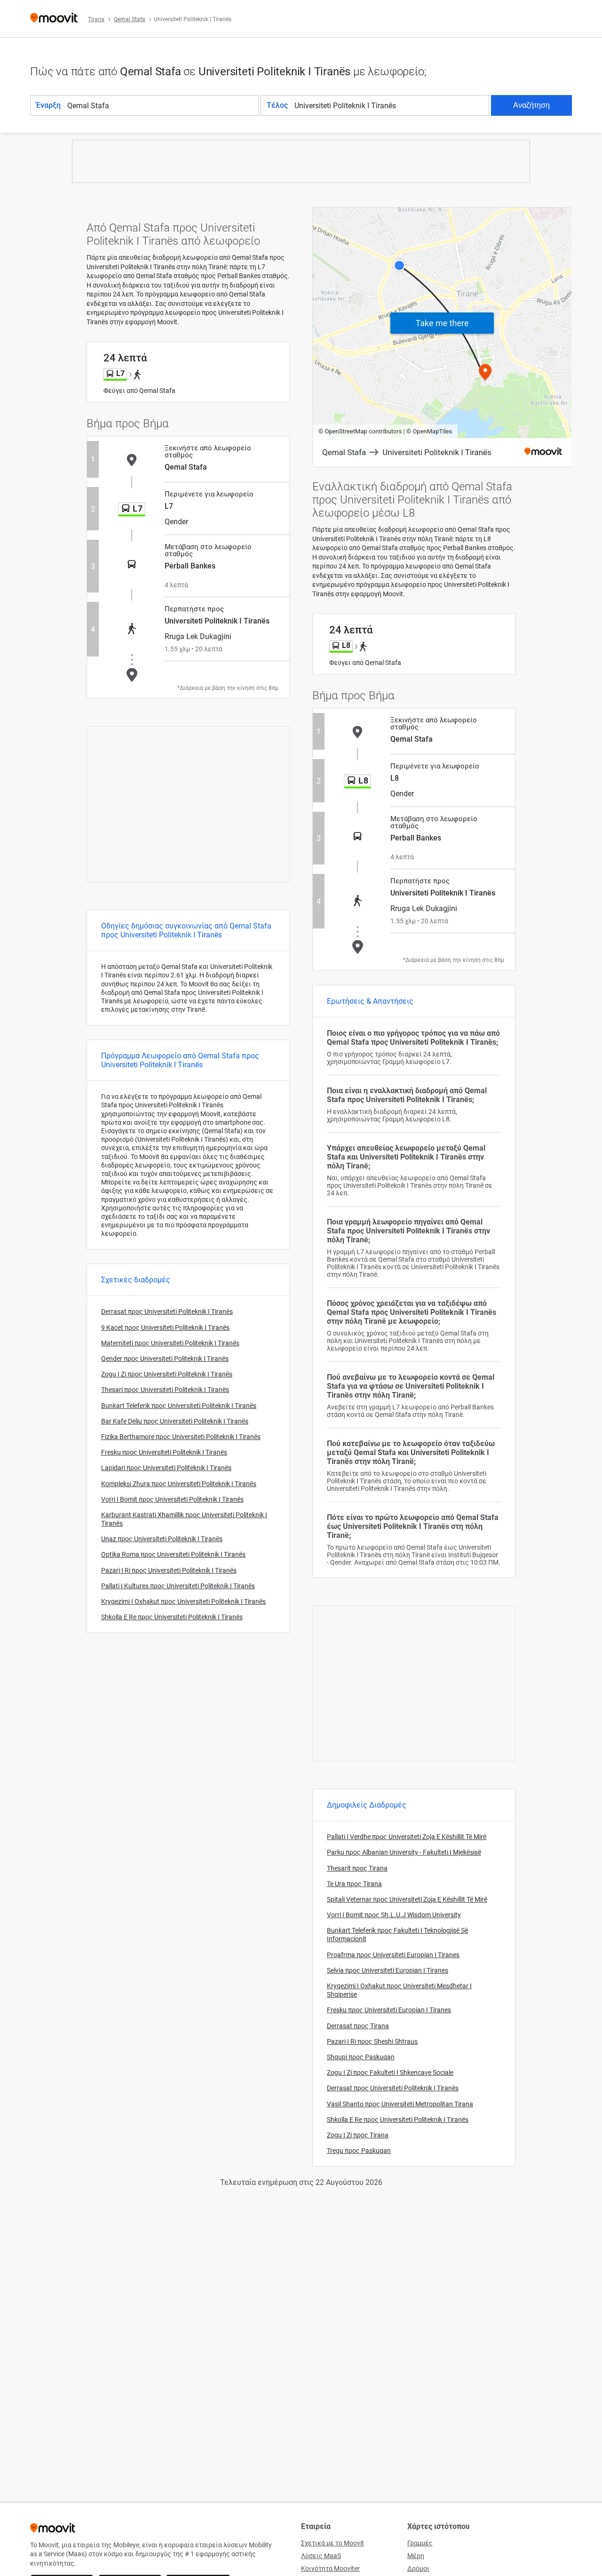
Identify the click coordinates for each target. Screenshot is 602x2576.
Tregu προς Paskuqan (359, 2151)
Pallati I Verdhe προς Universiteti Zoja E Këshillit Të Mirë (407, 1837)
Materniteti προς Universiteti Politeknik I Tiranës (170, 1343)
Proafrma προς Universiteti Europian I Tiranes (393, 1955)
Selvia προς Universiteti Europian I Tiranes (388, 1970)
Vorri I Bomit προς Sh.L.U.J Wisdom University (394, 1915)
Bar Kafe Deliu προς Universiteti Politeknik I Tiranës (175, 1421)
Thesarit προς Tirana (357, 1868)
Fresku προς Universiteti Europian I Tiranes (389, 2010)
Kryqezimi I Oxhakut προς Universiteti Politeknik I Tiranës (183, 1601)
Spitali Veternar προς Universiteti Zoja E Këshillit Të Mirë (407, 1899)
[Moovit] (54, 19)
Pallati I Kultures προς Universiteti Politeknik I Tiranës (178, 1586)
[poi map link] (442, 338)
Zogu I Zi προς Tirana (358, 2135)
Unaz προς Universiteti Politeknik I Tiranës (162, 1539)
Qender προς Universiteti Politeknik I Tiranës (165, 1359)
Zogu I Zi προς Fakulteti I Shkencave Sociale (390, 2072)
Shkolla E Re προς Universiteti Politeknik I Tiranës (172, 1617)
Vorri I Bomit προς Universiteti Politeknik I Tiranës (172, 1499)
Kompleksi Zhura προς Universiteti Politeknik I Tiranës (179, 1484)
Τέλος (277, 105)
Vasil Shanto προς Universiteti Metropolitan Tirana (400, 2104)
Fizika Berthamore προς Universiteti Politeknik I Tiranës (181, 1437)
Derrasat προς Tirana (358, 2026)
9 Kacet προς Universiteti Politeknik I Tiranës (165, 1328)
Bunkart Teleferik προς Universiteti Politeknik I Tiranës (179, 1406)
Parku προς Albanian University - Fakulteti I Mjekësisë (404, 1852)
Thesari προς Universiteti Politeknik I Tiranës (165, 1390)
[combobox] (162, 105)
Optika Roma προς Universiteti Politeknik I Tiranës (173, 1554)
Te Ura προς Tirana (354, 1884)
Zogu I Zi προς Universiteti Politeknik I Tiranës (167, 1374)
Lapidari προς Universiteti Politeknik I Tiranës (166, 1468)
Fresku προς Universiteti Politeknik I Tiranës (164, 1452)
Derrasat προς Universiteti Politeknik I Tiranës (167, 1312)
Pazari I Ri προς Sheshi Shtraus (372, 2041)
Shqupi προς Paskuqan (361, 2057)
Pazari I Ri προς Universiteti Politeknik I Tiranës (169, 1570)
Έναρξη (48, 105)
